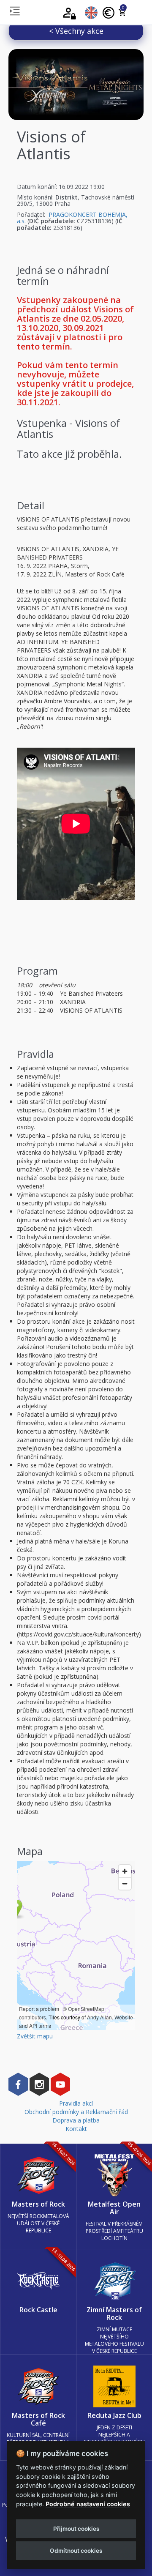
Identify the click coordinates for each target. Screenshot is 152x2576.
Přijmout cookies (76, 2529)
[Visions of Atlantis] (76, 85)
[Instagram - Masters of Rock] (39, 2084)
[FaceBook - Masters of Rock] (18, 2084)
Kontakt (76, 2129)
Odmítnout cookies (76, 2551)
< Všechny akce (76, 31)
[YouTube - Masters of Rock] (60, 2084)
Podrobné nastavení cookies (88, 2504)
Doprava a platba (76, 2120)
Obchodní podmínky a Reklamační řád (76, 2112)
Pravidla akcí (76, 2103)
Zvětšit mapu (35, 2036)
